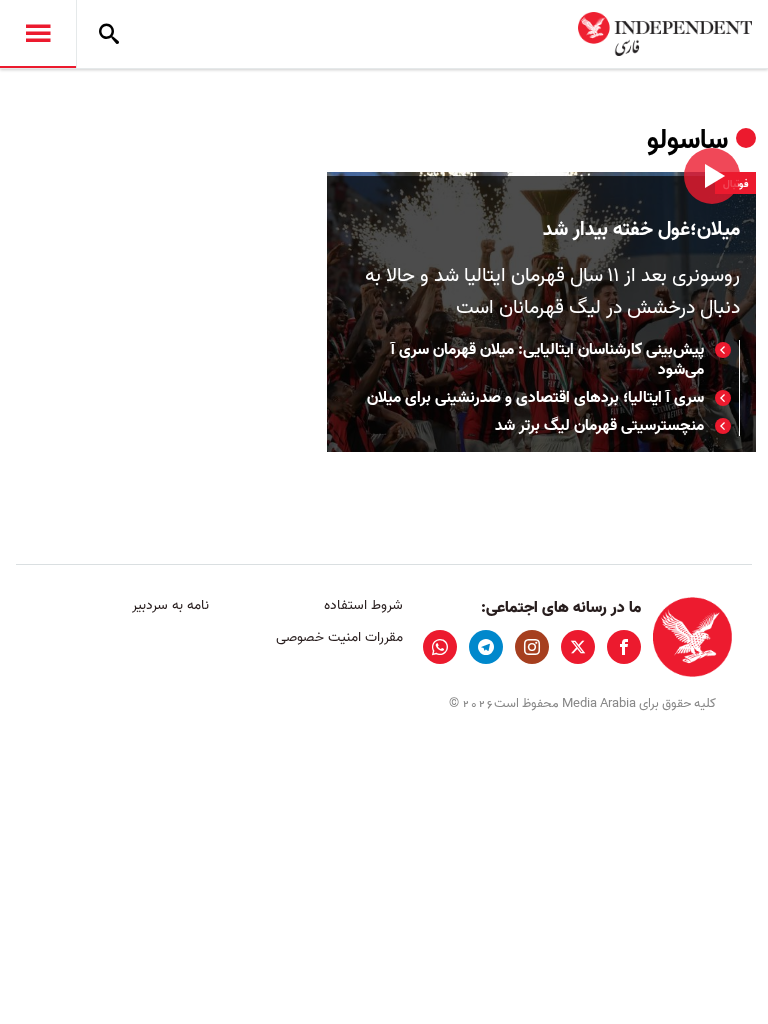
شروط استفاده (363, 605)
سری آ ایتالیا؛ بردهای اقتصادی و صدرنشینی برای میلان (535, 398)
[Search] (109, 34)
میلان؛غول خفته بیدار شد (641, 230)
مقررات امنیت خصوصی (339, 637)
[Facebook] (624, 647)
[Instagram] (532, 647)
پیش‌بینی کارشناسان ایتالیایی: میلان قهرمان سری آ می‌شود (547, 360)
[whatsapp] (440, 647)
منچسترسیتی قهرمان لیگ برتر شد (599, 426)
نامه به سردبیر (170, 605)
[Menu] (38, 34)
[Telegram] (486, 647)
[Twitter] (578, 647)
